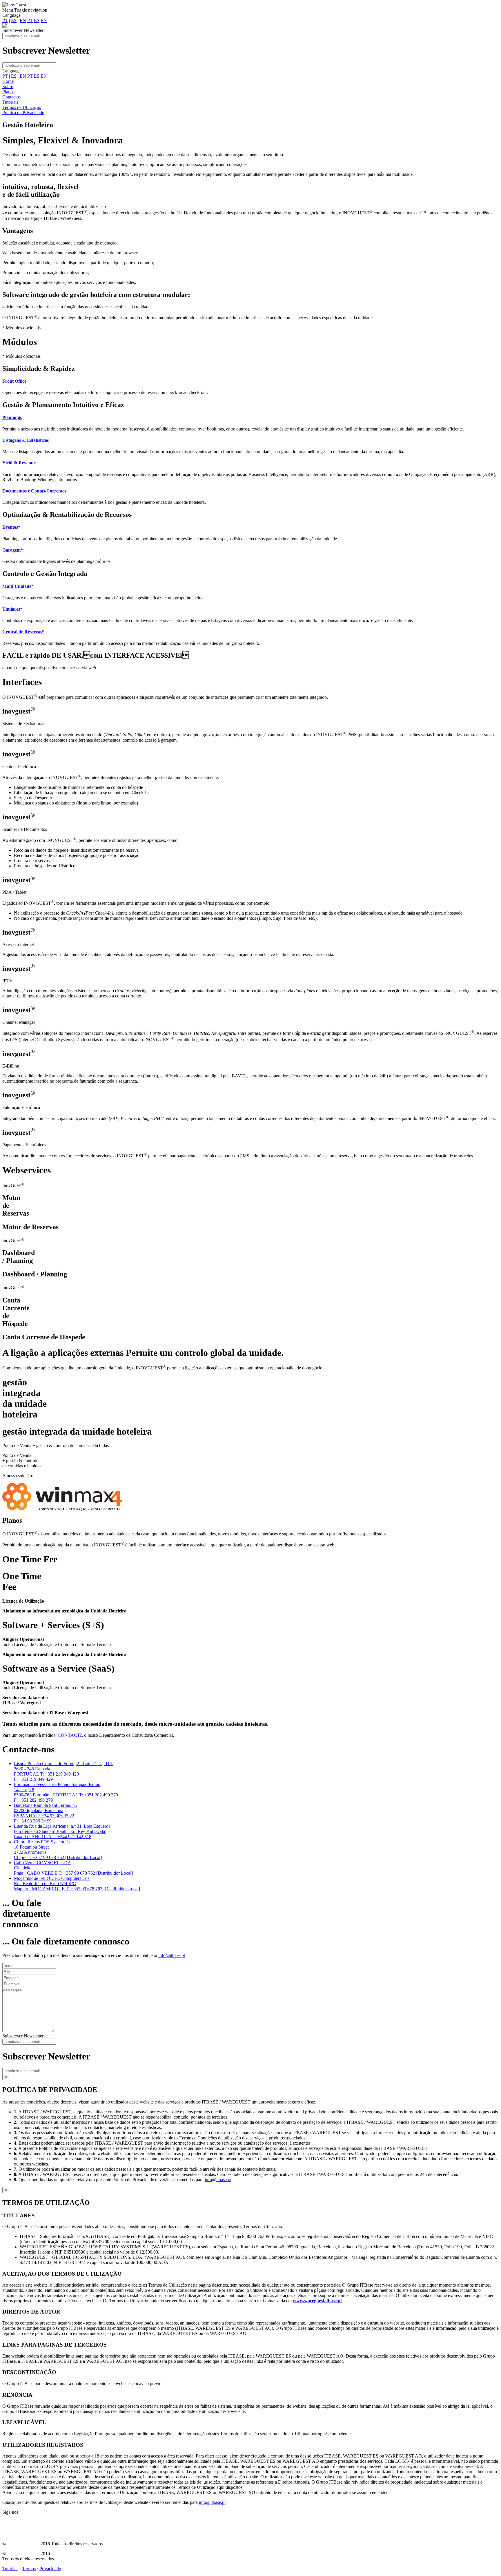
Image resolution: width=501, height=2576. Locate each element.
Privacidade (50, 2569)
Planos (8, 92)
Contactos (11, 97)
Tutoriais (10, 102)
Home (8, 81)
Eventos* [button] (11, 527)
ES (14, 20)
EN (23, 20)
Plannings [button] (12, 417)
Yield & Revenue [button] (19, 463)
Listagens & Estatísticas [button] (26, 440)
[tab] (251, 381)
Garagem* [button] (13, 550)
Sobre (8, 86)
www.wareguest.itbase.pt (317, 2301)
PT (5, 20)
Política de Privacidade (23, 113)
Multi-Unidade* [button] (18, 586)
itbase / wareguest (23, 2544)
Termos (29, 2569)
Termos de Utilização (22, 107)
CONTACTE (70, 1735)
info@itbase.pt (172, 1955)
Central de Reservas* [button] (23, 632)
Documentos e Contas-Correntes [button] (34, 491)
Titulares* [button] (12, 609)
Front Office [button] (14, 381)
